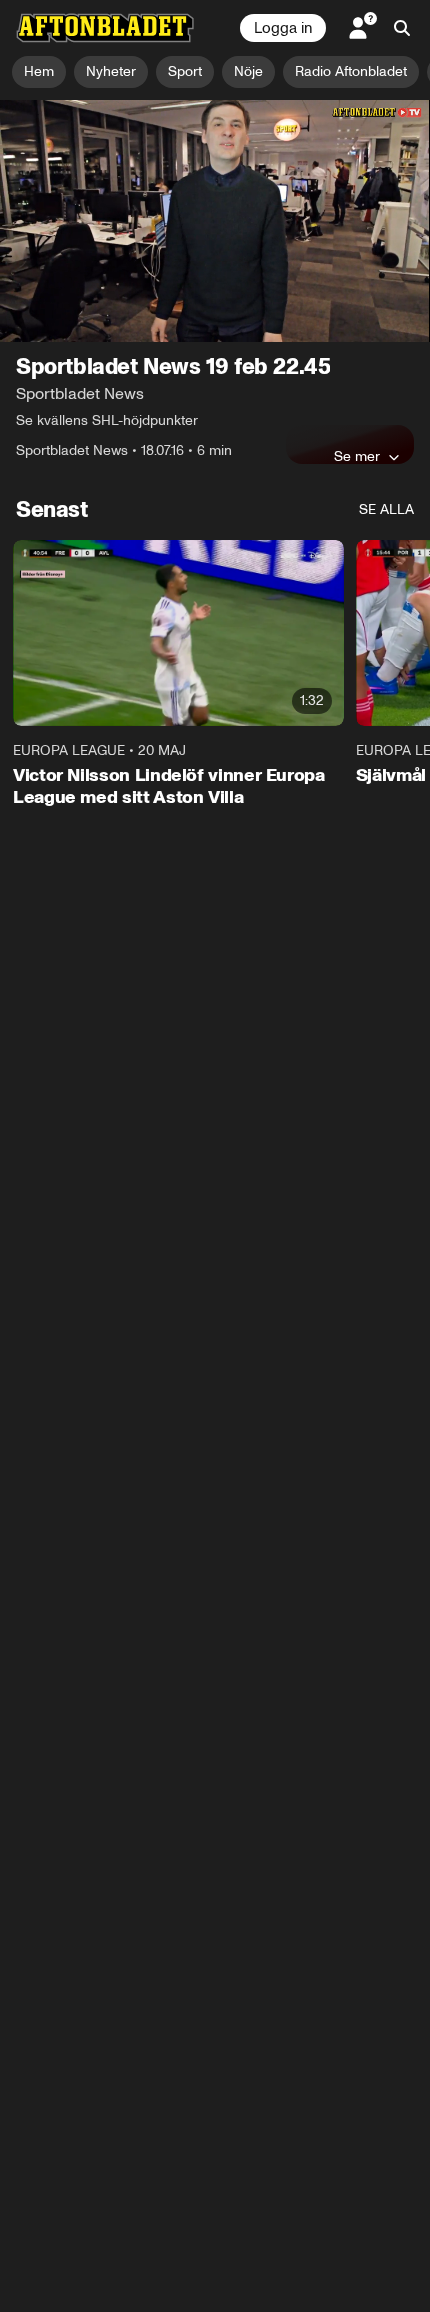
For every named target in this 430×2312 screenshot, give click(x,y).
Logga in (283, 28)
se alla (386, 509)
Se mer (357, 456)
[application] (215, 221)
